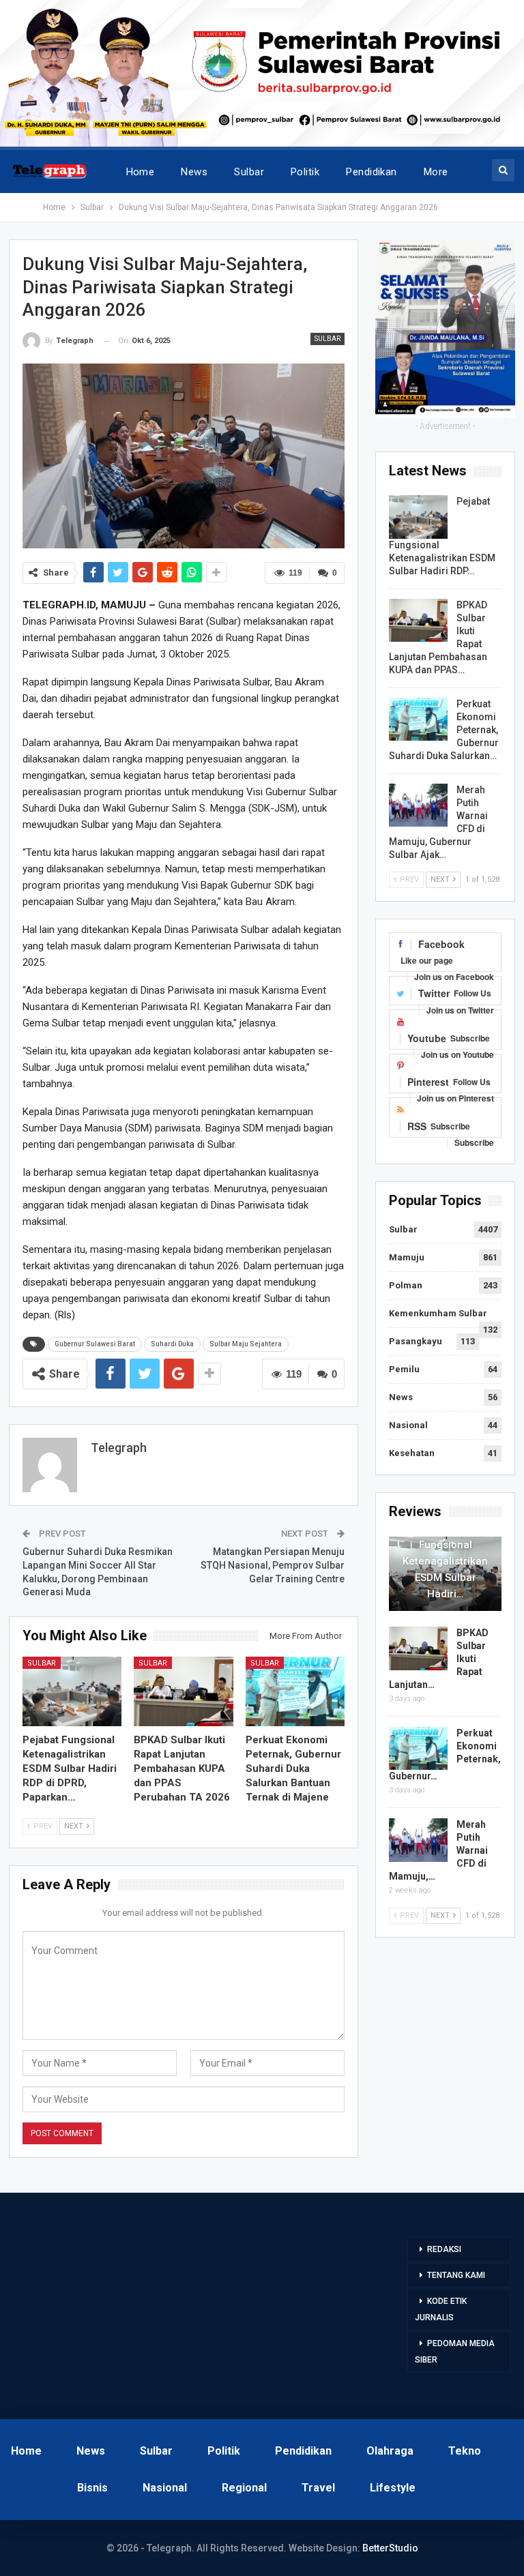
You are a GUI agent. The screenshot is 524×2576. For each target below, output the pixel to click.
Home (141, 172)
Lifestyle (393, 2488)
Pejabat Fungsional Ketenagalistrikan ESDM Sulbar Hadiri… (445, 1561)
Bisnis (92, 2488)
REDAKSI (444, 2249)
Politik (305, 172)
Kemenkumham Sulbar (438, 1313)
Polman (406, 1285)
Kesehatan (412, 1453)
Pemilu (404, 1369)
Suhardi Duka (172, 1344)
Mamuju (407, 1257)
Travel (318, 2488)
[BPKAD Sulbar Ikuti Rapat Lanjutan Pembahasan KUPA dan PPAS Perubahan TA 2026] (184, 1691)
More (436, 172)
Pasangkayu (416, 1341)
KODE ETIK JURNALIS (441, 2309)
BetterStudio (390, 2548)
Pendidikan (372, 172)
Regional (244, 2488)
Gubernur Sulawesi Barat (95, 1344)
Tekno (465, 2451)
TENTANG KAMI (456, 2275)
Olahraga (390, 2451)
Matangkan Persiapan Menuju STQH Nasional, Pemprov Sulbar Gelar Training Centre (273, 1565)
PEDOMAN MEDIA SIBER (455, 2352)
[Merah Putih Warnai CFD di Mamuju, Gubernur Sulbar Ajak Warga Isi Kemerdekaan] (418, 805)
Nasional (408, 1425)
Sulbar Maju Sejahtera (246, 1344)
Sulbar (249, 172)
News (194, 172)
